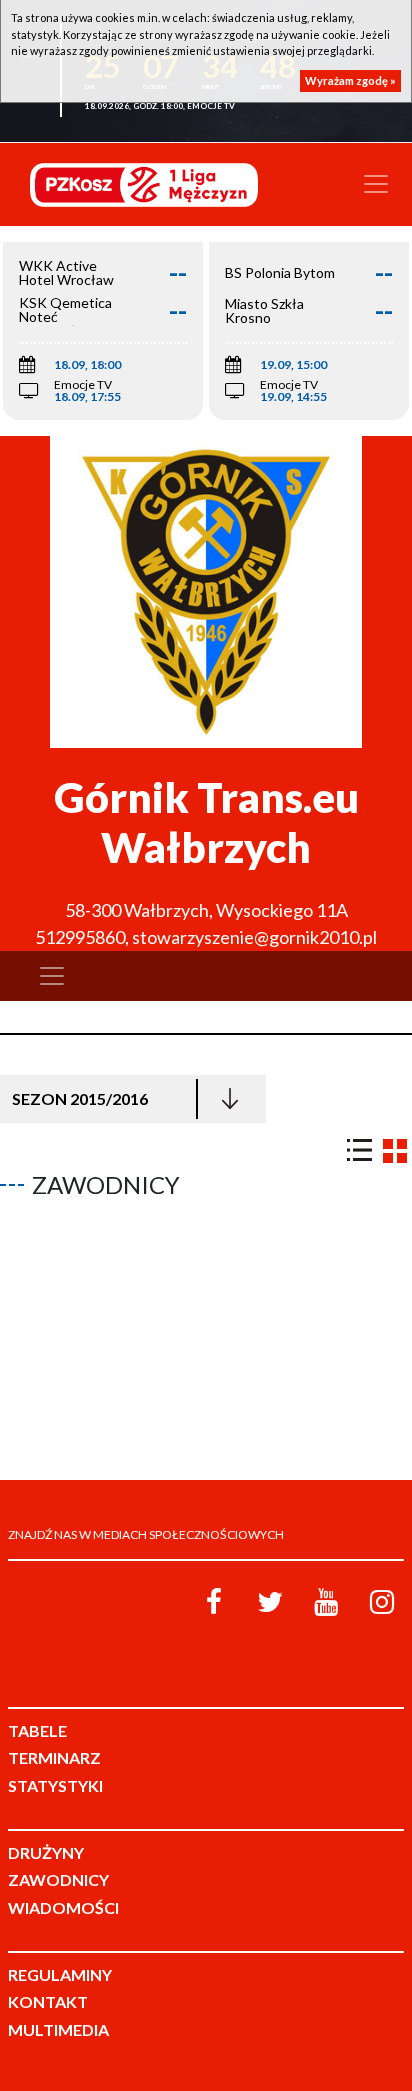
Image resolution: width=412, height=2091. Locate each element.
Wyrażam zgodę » (350, 80)
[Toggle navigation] (376, 184)
